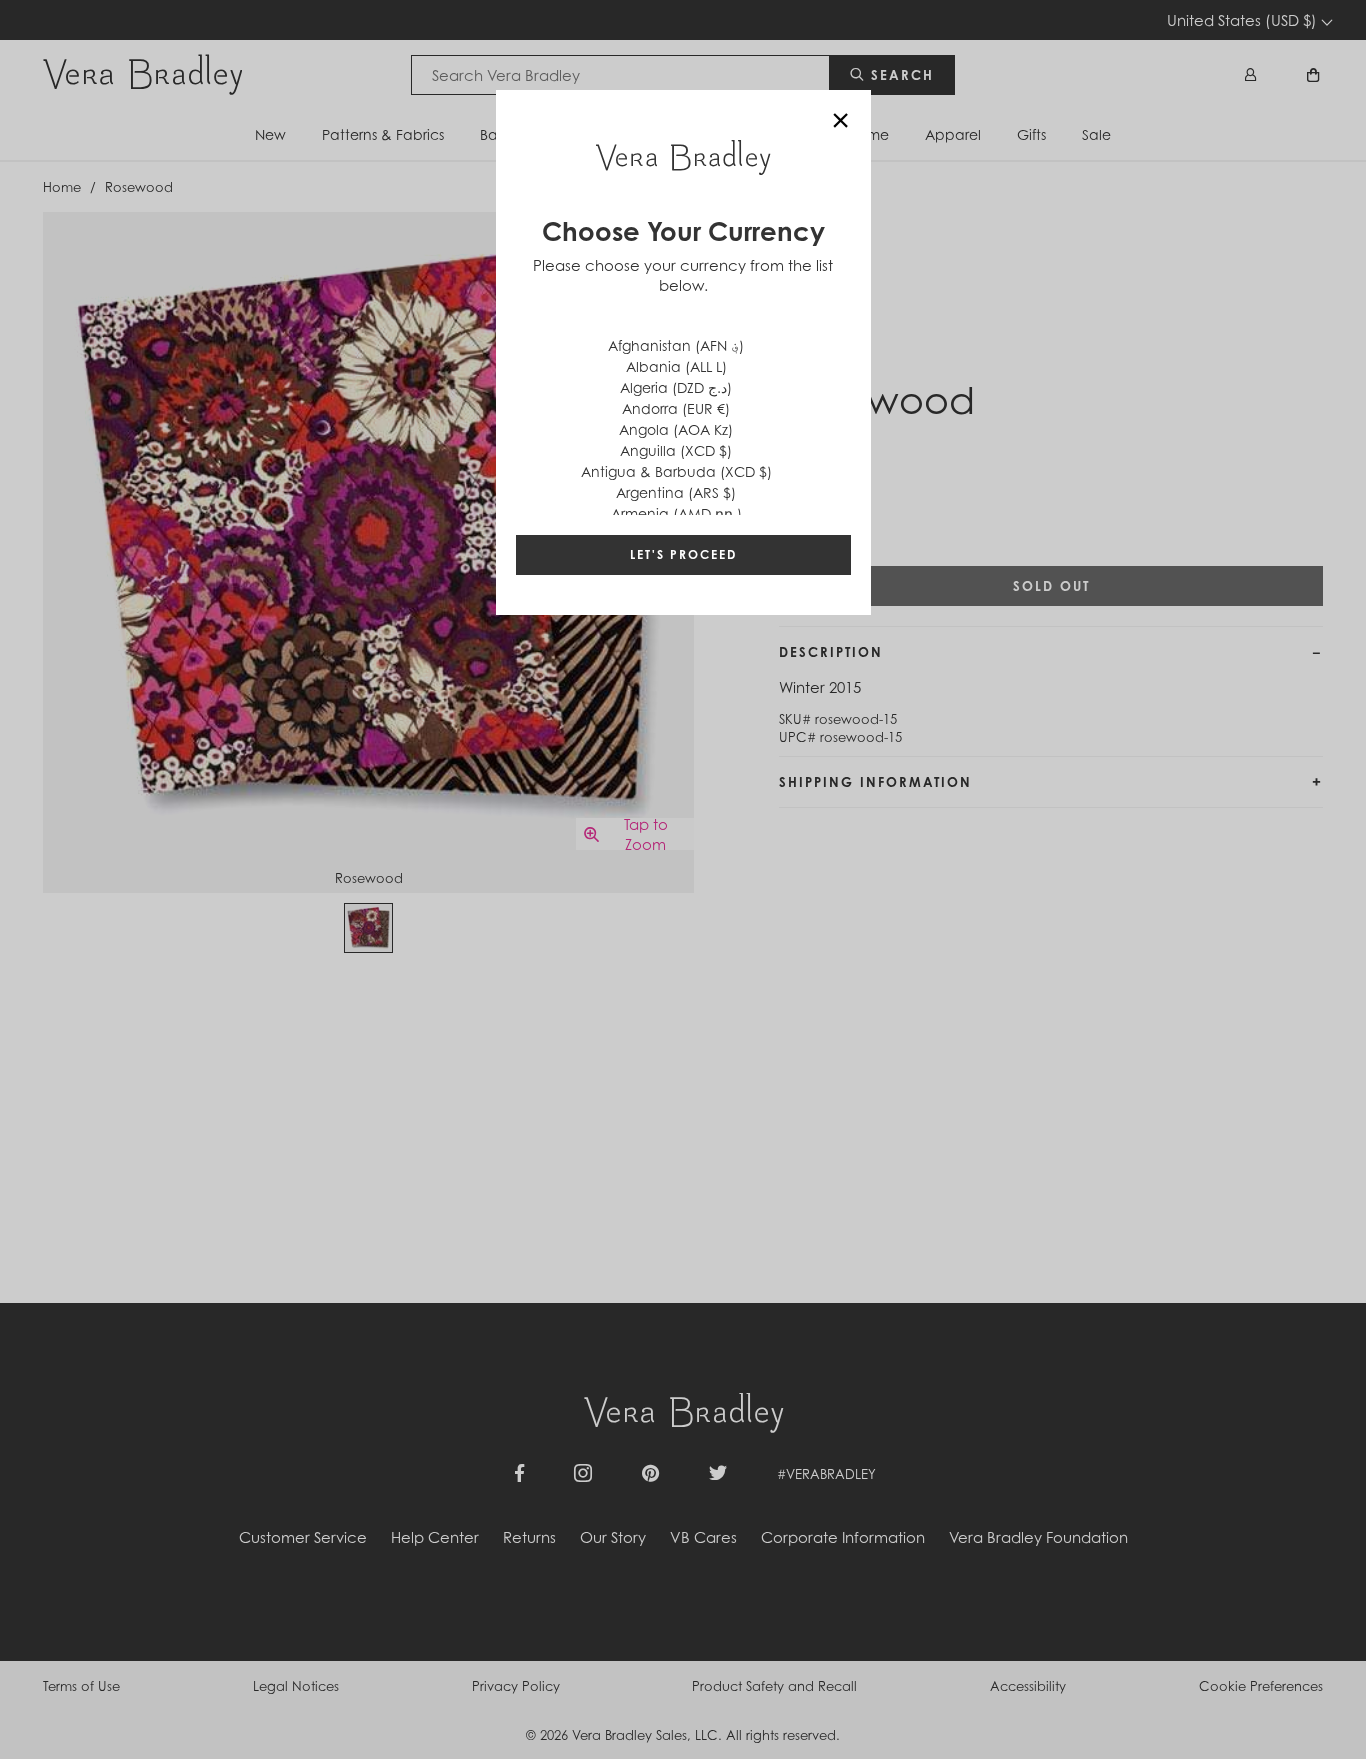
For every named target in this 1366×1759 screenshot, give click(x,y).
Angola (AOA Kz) (676, 429)
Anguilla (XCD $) (676, 450)
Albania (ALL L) (676, 366)
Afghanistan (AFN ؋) (676, 345)
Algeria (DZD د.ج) (676, 387)
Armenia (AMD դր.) (676, 513)
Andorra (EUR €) (676, 408)
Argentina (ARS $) (676, 492)
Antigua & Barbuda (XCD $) (676, 471)
